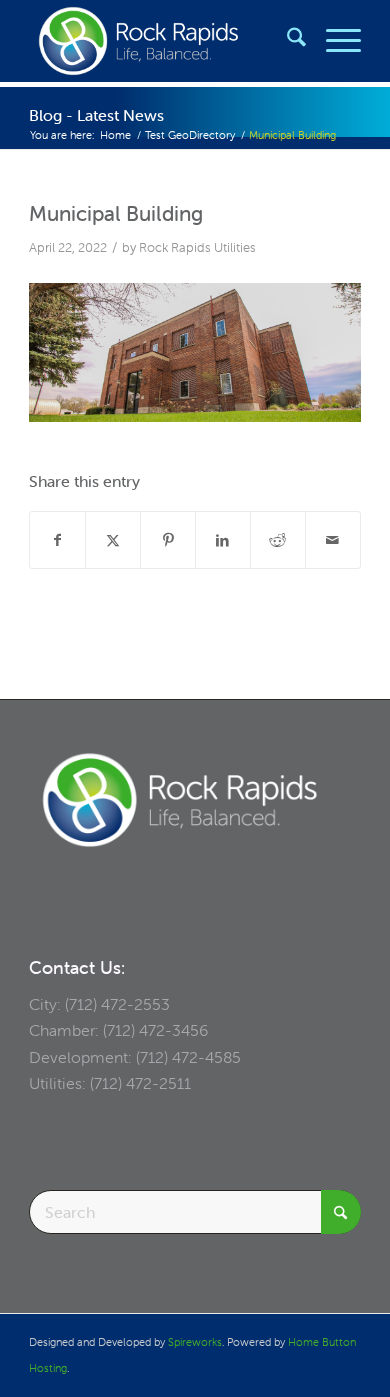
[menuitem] (286, 41)
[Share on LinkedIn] (223, 540)
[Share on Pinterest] (168, 540)
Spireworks (195, 1342)
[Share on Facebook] (57, 540)
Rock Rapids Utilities (197, 247)
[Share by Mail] (333, 540)
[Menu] (333, 41)
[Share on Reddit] (278, 540)
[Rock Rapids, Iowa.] (161, 41)
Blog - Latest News (96, 115)
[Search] (286, 41)
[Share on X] (113, 540)
